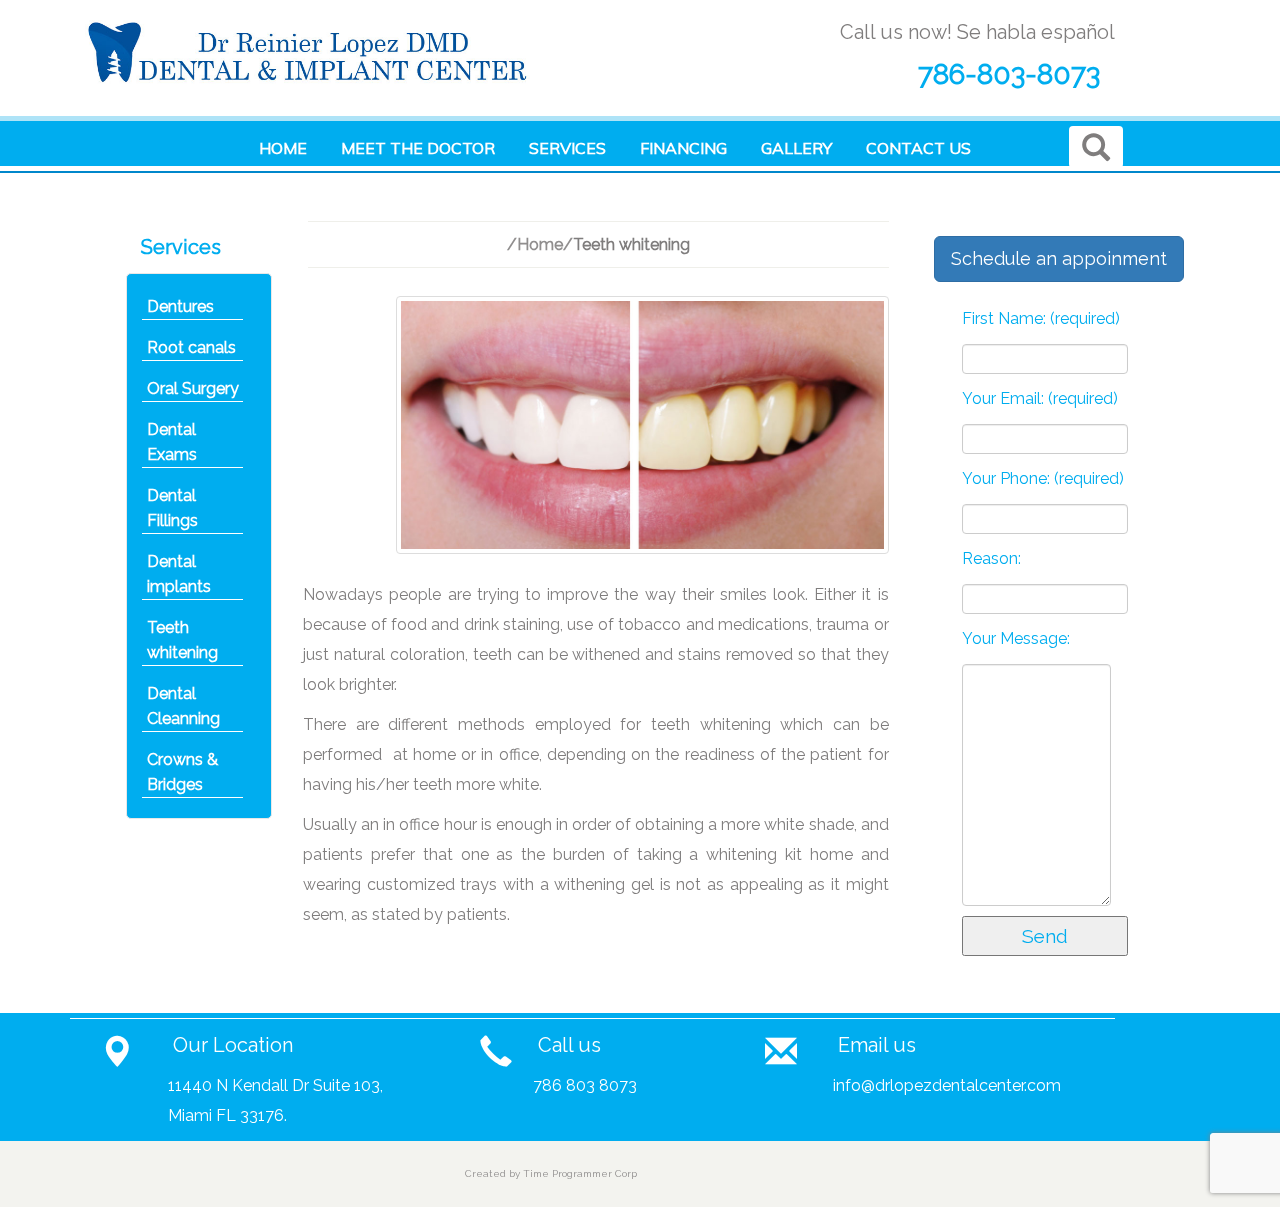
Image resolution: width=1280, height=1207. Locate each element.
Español (296, 193)
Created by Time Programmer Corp (551, 1173)
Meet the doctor (418, 148)
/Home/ (540, 244)
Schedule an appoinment (1059, 258)
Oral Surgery (193, 388)
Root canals (191, 347)
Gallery (796, 148)
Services (567, 148)
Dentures (180, 306)
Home (283, 148)
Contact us (918, 148)
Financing (683, 148)
